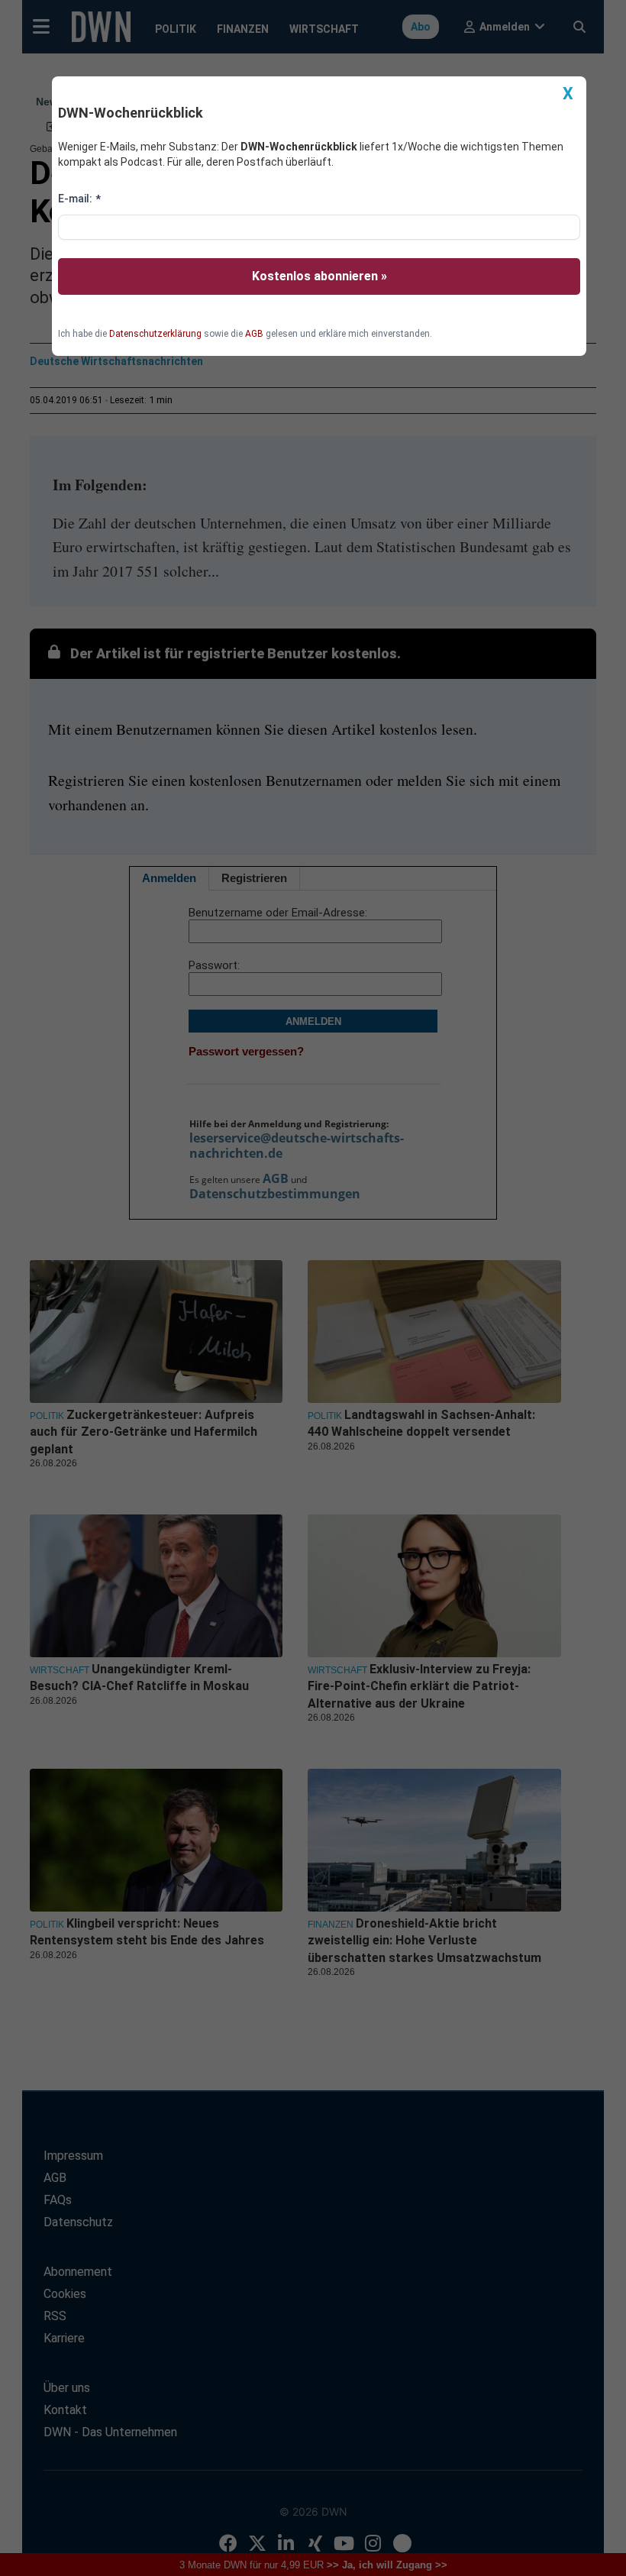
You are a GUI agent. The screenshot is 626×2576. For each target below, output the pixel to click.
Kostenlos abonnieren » (319, 276)
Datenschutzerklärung (155, 334)
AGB (254, 334)
